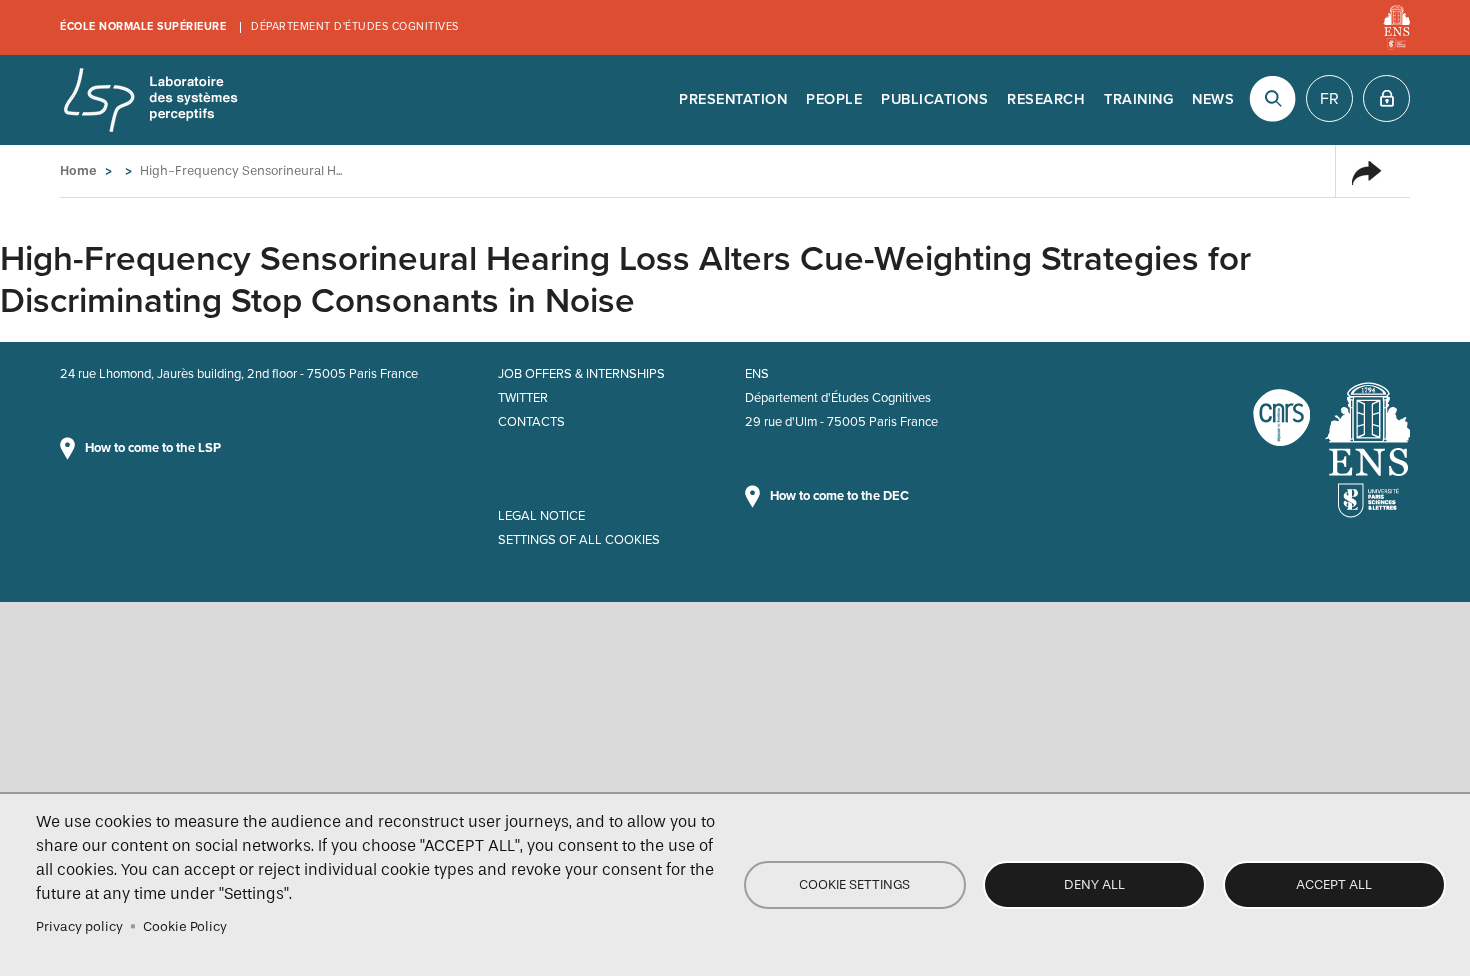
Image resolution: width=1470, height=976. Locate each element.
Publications (934, 99)
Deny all (1094, 884)
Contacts (531, 422)
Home (78, 170)
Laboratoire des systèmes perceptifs (150, 100)
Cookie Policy (185, 926)
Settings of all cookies (579, 540)
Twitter (523, 398)
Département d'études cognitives (355, 26)
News (1213, 99)
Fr (1329, 99)
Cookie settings (854, 884)
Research (1046, 99)
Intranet (1386, 98)
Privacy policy (79, 926)
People (834, 99)
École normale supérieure (143, 26)
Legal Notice (541, 516)
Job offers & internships (581, 374)
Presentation (733, 99)
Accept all (1334, 884)
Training (1138, 99)
